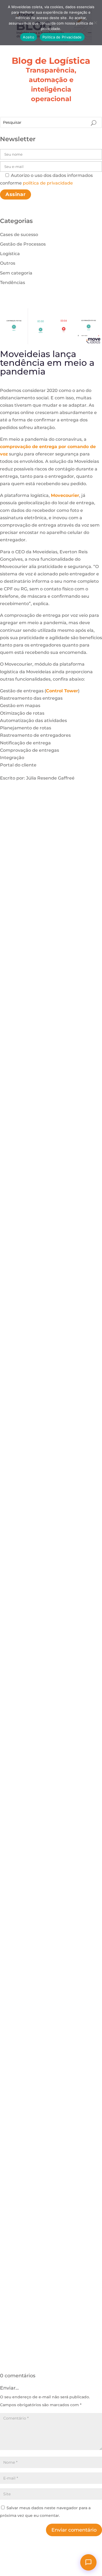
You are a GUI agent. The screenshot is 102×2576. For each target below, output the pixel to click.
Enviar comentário (74, 2530)
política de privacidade (48, 183)
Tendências (13, 283)
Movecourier (65, 495)
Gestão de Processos (23, 244)
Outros (8, 263)
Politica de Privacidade (62, 37)
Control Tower (62, 691)
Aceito (29, 37)
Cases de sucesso (19, 235)
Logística (10, 254)
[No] (95, 23)
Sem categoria (16, 273)
